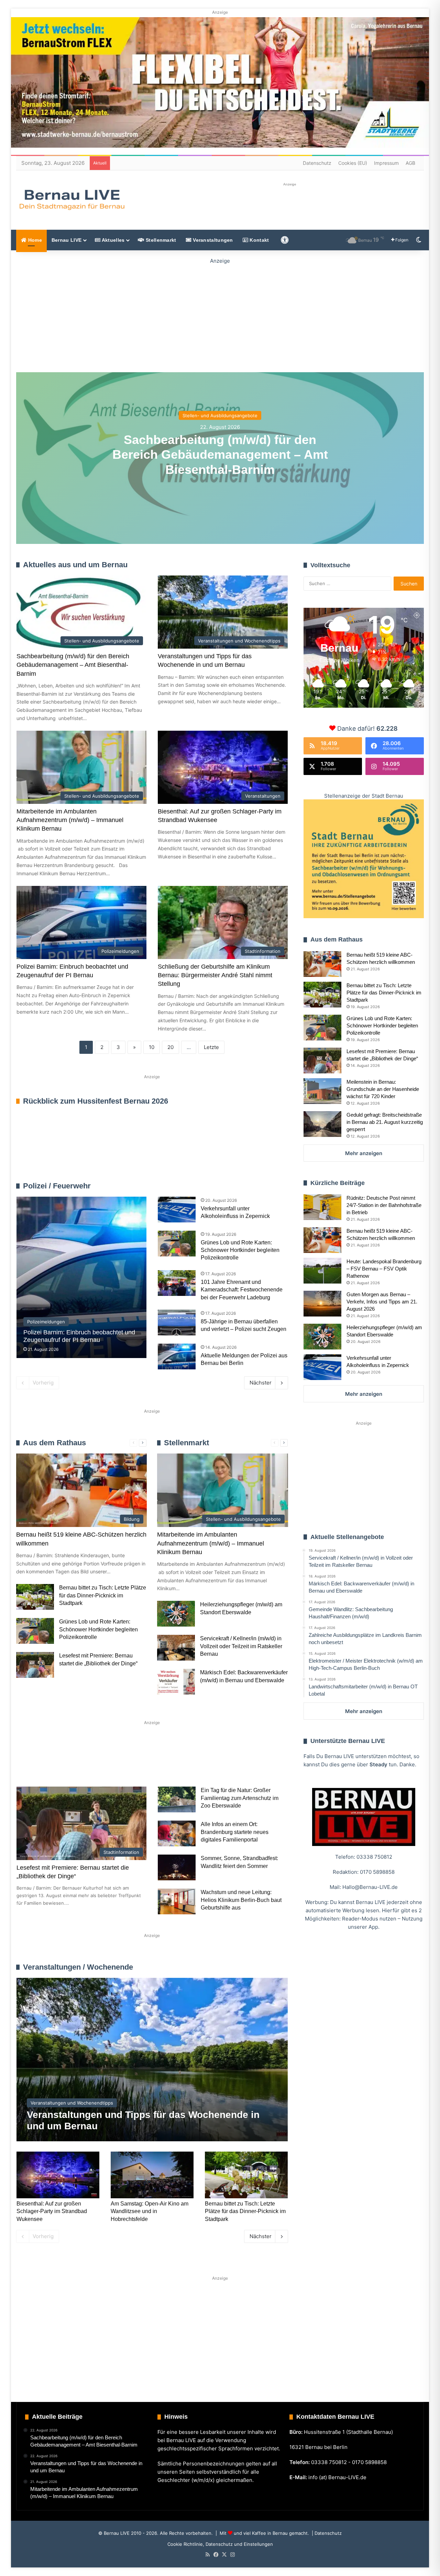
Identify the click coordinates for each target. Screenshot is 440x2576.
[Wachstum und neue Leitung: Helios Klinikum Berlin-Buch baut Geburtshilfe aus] (177, 1901)
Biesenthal (40, 1785)
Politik (108, 1762)
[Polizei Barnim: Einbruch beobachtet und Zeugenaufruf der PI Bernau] (81, 1277)
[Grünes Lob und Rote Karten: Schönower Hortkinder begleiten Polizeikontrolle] (177, 1244)
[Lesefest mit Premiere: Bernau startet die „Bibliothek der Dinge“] (35, 1665)
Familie (36, 1762)
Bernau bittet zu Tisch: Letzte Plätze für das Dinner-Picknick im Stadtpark (103, 1595)
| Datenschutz (326, 2533)
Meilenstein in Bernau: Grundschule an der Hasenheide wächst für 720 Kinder (383, 1089)
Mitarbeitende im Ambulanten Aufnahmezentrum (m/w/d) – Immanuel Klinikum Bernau (70, 820)
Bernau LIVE (67, 240)
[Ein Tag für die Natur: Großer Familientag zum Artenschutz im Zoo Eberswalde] (177, 1799)
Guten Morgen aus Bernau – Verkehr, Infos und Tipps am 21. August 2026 (382, 1302)
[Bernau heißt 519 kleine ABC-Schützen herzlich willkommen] (322, 964)
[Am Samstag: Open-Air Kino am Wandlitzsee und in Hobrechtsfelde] (152, 2175)
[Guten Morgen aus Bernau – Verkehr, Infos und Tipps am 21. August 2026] (322, 1304)
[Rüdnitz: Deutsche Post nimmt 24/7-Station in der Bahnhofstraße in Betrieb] (322, 1207)
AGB (410, 163)
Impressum (386, 163)
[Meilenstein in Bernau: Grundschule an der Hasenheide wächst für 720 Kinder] (322, 1091)
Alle (216, 1186)
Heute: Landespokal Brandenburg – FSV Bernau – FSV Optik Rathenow (384, 1269)
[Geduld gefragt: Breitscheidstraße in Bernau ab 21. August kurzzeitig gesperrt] (322, 1124)
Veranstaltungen (212, 240)
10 (152, 1047)
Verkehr (146, 1762)
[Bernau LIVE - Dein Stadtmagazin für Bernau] (71, 200)
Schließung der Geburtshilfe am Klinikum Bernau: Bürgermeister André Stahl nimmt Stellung (215, 975)
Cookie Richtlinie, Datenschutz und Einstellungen (220, 2544)
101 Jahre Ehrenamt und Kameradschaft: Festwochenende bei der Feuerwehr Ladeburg (242, 1290)
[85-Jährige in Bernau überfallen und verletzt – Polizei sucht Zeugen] (177, 1323)
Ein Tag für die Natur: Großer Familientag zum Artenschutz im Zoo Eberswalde (240, 1798)
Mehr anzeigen (364, 1153)
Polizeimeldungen (268, 1186)
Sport (72, 1762)
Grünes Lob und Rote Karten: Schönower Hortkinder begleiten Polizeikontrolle (240, 1250)
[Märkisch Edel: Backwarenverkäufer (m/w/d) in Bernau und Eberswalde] (176, 1682)
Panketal (228, 1762)
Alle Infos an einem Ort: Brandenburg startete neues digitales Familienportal (235, 1832)
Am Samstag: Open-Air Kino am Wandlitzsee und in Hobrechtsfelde (150, 2211)
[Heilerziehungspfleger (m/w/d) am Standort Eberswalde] (176, 1614)
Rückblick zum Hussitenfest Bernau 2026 (96, 1101)
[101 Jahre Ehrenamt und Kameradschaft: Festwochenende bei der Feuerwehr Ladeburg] (177, 1283)
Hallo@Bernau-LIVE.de (370, 1887)
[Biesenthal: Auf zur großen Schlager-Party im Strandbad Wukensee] (58, 2175)
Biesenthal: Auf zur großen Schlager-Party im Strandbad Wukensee (52, 2211)
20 (170, 1047)
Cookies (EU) (353, 163)
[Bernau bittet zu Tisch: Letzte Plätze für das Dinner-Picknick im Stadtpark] (35, 1597)
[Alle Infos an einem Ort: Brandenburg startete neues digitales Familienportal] (177, 1833)
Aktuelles (112, 240)
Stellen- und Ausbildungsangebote (220, 415)
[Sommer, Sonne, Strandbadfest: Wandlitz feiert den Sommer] (177, 1867)
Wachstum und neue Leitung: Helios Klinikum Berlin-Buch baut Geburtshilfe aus (241, 1900)
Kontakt (258, 240)
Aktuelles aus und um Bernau (75, 565)
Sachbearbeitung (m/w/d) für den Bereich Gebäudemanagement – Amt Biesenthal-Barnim (220, 454)
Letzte (211, 1047)
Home (34, 240)
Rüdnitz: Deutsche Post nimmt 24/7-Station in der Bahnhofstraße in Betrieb (384, 1205)
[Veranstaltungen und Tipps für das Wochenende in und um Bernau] (152, 2060)
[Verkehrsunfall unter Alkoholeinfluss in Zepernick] (177, 1210)
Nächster (261, 1383)
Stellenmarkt (160, 240)
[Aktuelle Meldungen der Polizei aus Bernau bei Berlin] (177, 1357)
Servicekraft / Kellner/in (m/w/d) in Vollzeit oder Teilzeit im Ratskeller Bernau (241, 1646)
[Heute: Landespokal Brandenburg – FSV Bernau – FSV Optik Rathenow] (322, 1271)
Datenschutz (317, 163)
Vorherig (43, 1383)
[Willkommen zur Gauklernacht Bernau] (220, 314)
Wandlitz (187, 1762)
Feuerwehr (235, 1186)
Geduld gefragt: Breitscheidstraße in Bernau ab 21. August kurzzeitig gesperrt (385, 1122)
